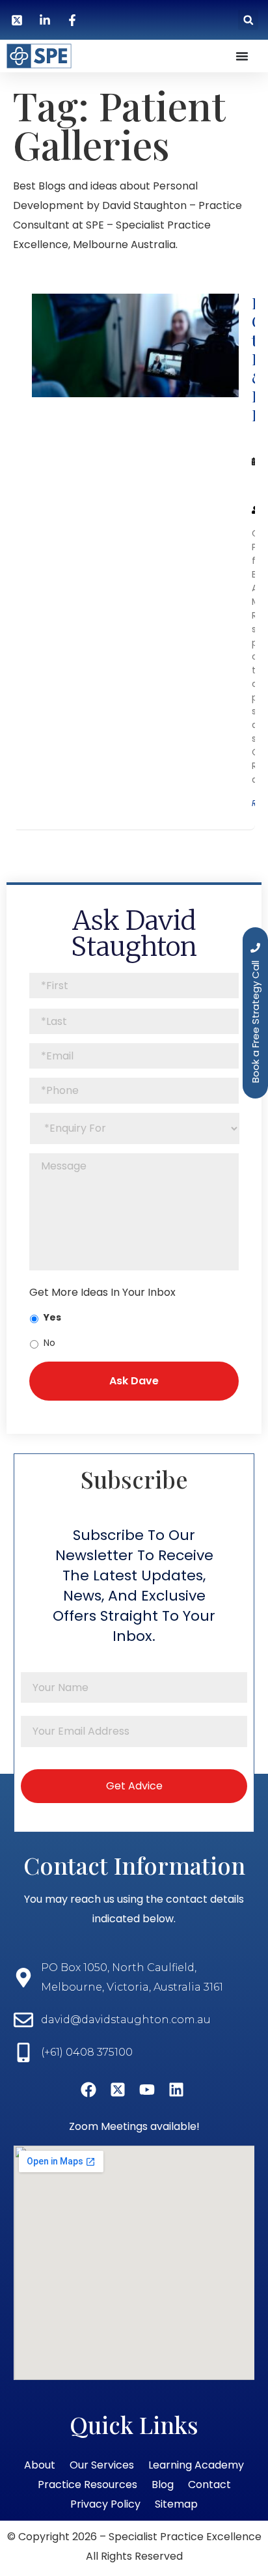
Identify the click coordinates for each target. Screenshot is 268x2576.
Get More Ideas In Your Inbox (102, 1293)
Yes (52, 1317)
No (49, 1343)
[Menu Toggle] (242, 56)
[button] (248, 20)
